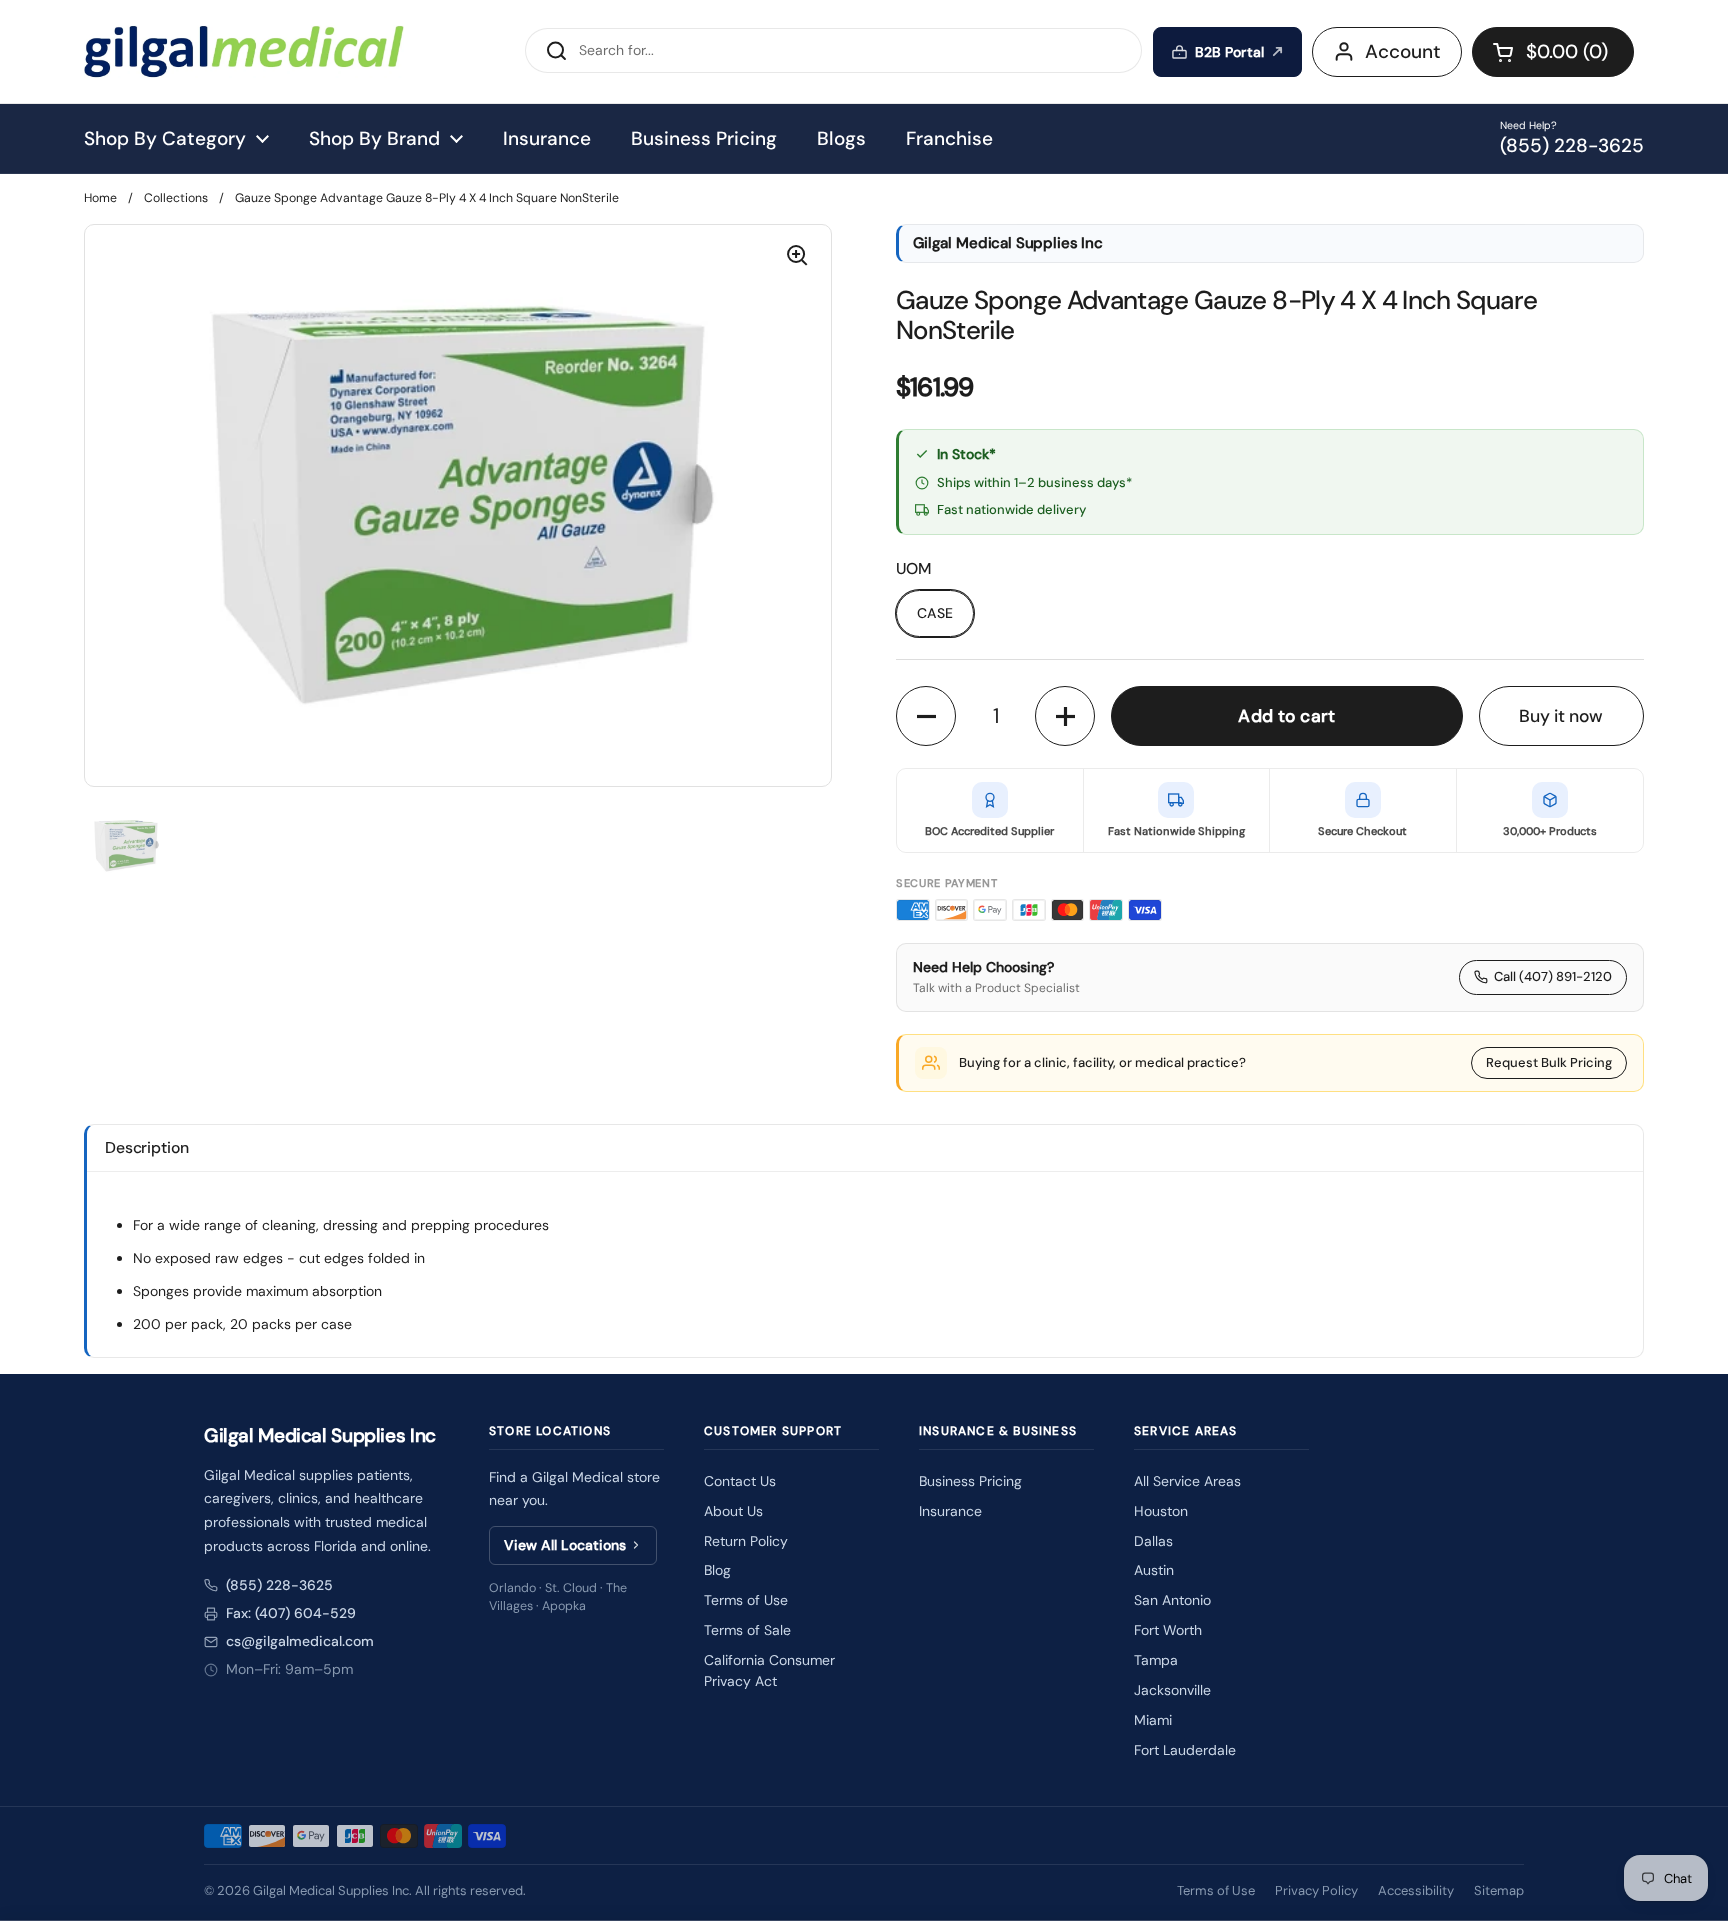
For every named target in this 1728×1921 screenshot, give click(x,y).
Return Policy (746, 1541)
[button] (1553, 52)
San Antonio (1172, 1600)
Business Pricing (970, 1481)
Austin (1154, 1570)
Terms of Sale (747, 1630)
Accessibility (1416, 1890)
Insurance (950, 1511)
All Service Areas (1187, 1481)
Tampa (1156, 1660)
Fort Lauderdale (1185, 1750)
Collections (176, 198)
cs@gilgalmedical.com (300, 1641)
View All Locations (565, 1545)
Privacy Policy (1316, 1890)
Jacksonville (1172, 1690)
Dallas (1153, 1541)
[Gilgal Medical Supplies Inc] (244, 51)
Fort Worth (1168, 1630)
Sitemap (1499, 1890)
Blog (717, 1570)
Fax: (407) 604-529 (291, 1613)
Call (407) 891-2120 (1553, 976)
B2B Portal (1229, 52)
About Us (733, 1511)
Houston (1161, 1511)
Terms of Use (746, 1600)
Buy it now (1561, 716)
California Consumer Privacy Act (769, 1670)
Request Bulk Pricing (1549, 1062)
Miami (1153, 1720)
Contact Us (740, 1481)
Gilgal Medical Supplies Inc (331, 1890)
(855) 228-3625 (279, 1585)
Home (100, 198)
